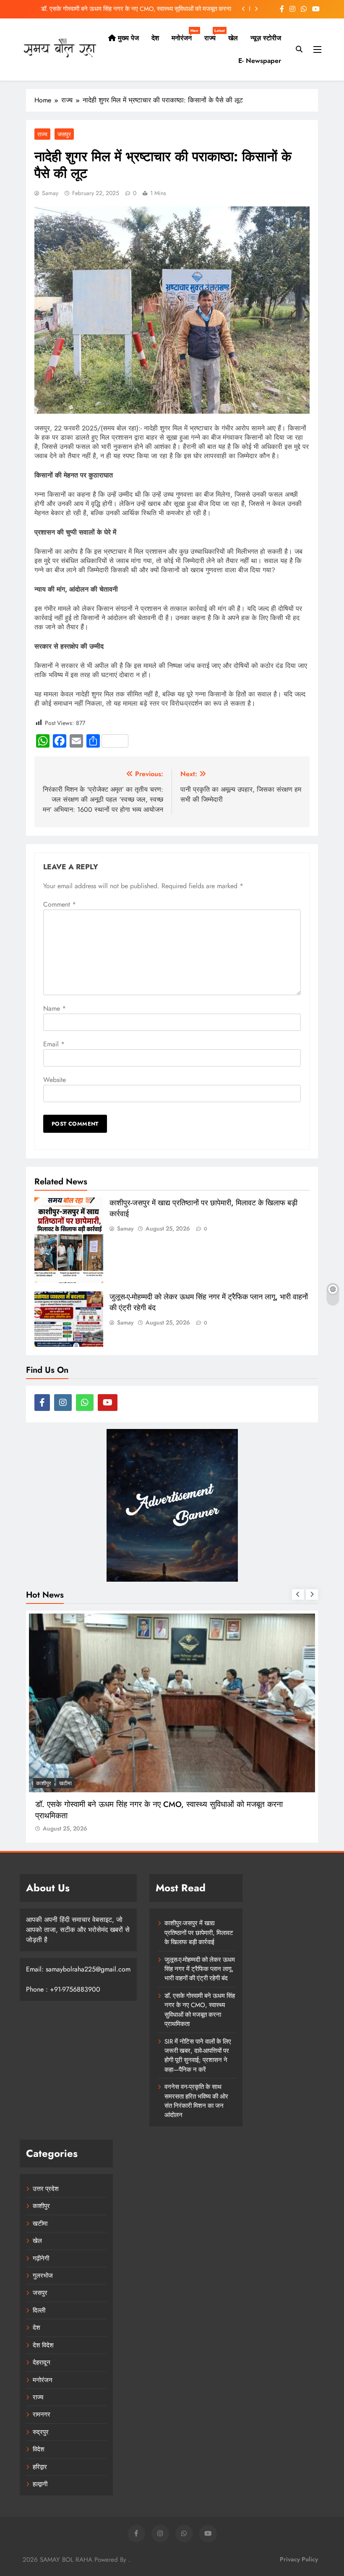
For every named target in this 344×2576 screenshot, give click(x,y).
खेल (233, 38)
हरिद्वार (40, 2467)
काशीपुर (41, 2206)
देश (155, 38)
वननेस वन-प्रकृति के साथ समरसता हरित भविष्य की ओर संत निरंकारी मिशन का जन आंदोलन (196, 2101)
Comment (60, 904)
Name (55, 1008)
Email (54, 1044)
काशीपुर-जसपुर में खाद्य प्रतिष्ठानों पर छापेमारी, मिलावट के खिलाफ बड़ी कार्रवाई (199, 1933)
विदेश (39, 2449)
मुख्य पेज (127, 38)
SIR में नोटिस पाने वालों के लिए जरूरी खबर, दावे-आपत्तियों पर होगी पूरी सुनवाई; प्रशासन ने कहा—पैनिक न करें (127, 9)
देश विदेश (43, 2345)
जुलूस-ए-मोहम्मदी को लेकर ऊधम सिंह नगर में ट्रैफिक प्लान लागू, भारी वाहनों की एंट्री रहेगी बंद (200, 1969)
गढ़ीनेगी (41, 2258)
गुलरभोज (43, 2276)
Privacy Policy (299, 2559)
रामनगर (42, 2414)
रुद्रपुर (41, 2432)
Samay (50, 193)
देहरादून (42, 2362)
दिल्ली (39, 2310)
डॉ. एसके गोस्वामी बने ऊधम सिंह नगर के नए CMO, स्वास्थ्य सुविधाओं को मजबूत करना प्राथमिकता (200, 2010)
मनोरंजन (185, 35)
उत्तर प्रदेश (46, 2189)
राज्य (213, 35)
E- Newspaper (260, 61)
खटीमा (40, 2224)
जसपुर (64, 134)
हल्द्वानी (40, 2484)
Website (55, 1080)
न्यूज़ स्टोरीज (266, 38)
